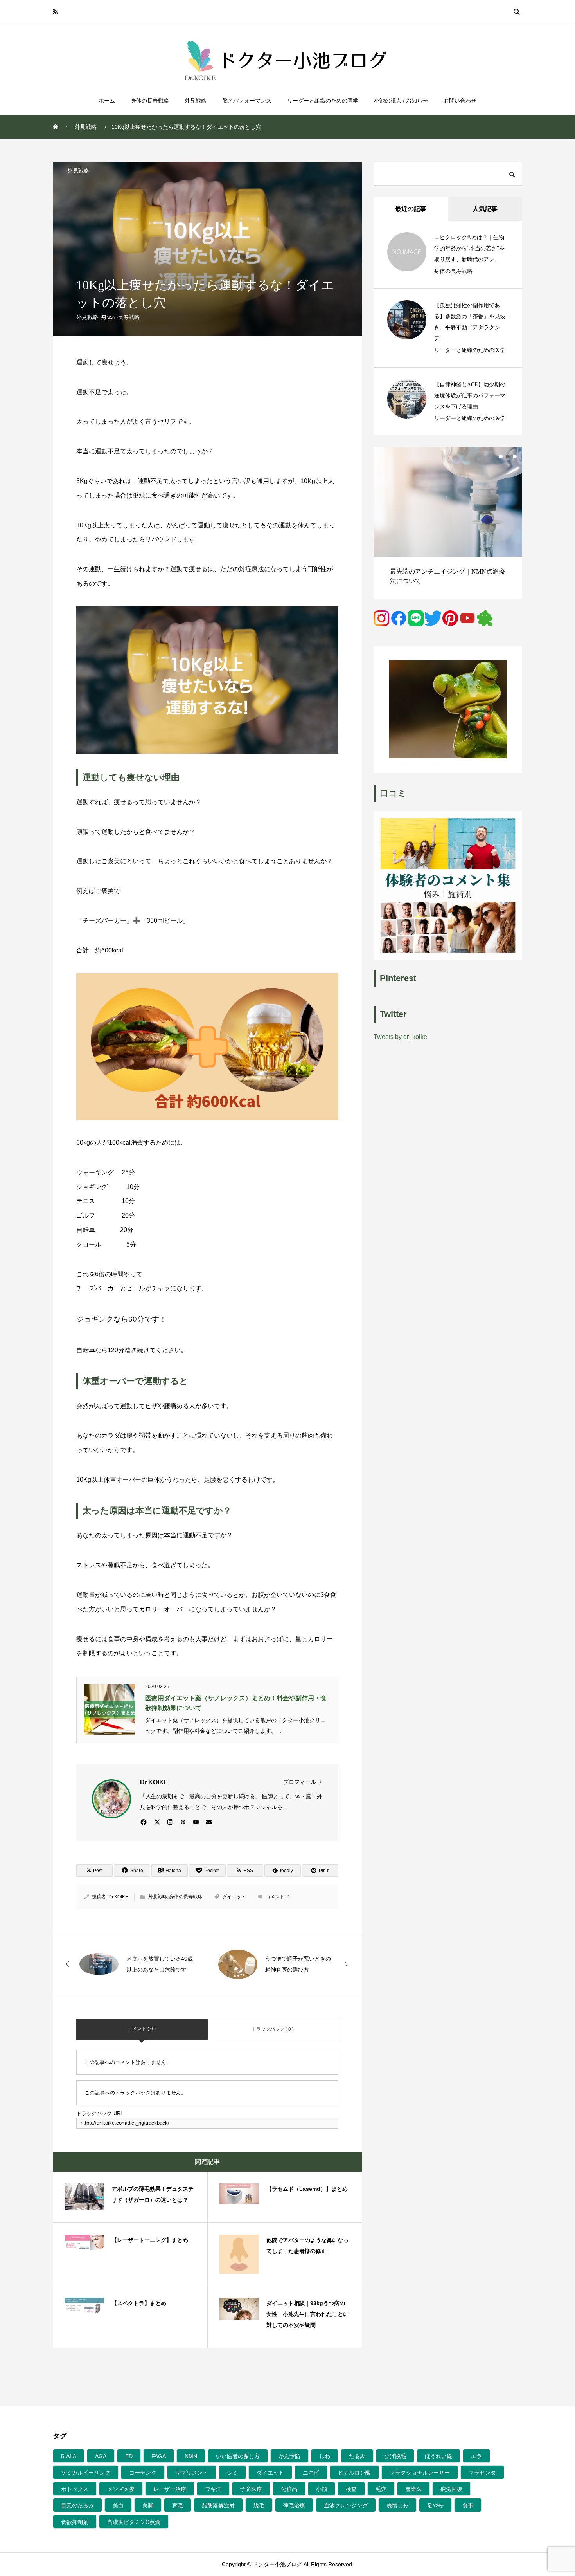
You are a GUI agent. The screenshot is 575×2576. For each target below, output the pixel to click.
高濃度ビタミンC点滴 (134, 2522)
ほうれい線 (438, 2456)
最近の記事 (411, 209)
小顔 (322, 2489)
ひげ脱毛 (395, 2456)
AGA (101, 2456)
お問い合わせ (460, 101)
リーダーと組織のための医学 (323, 101)
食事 (468, 2506)
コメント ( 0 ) (142, 2029)
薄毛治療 (294, 2506)
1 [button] (501, 456)
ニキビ (311, 2473)
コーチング (143, 2473)
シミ (232, 2473)
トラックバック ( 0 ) (273, 2029)
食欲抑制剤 (75, 2522)
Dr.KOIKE (118, 1897)
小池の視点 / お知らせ (401, 101)
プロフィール (300, 1782)
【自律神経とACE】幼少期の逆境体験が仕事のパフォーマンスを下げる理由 (470, 396)
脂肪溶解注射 (218, 2506)
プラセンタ (482, 2473)
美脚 (148, 2506)
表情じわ (397, 2506)
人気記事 (485, 209)
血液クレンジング (346, 2506)
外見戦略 (196, 101)
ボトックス (75, 2489)
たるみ (357, 2456)
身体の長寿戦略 (150, 101)
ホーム (107, 101)
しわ (325, 2456)
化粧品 (289, 2489)
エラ (476, 2456)
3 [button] (515, 456)
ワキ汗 (213, 2489)
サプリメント (192, 2473)
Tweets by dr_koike (400, 1037)
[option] (448, 523)
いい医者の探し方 (238, 2456)
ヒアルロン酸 (354, 2473)
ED (129, 2456)
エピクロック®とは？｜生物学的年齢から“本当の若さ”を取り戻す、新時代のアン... (469, 248)
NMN (191, 2456)
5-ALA (69, 2456)
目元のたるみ (77, 2506)
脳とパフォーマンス (247, 101)
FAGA (159, 2456)
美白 (118, 2506)
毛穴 (381, 2489)
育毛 (178, 2506)
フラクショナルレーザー (420, 2473)
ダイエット (234, 1897)
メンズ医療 (121, 2489)
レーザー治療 (170, 2489)
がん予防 (289, 2456)
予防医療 (251, 2489)
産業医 (413, 2489)
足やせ (435, 2506)
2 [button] (508, 456)
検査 (351, 2489)
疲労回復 (451, 2489)
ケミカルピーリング (86, 2473)
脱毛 (259, 2506)
